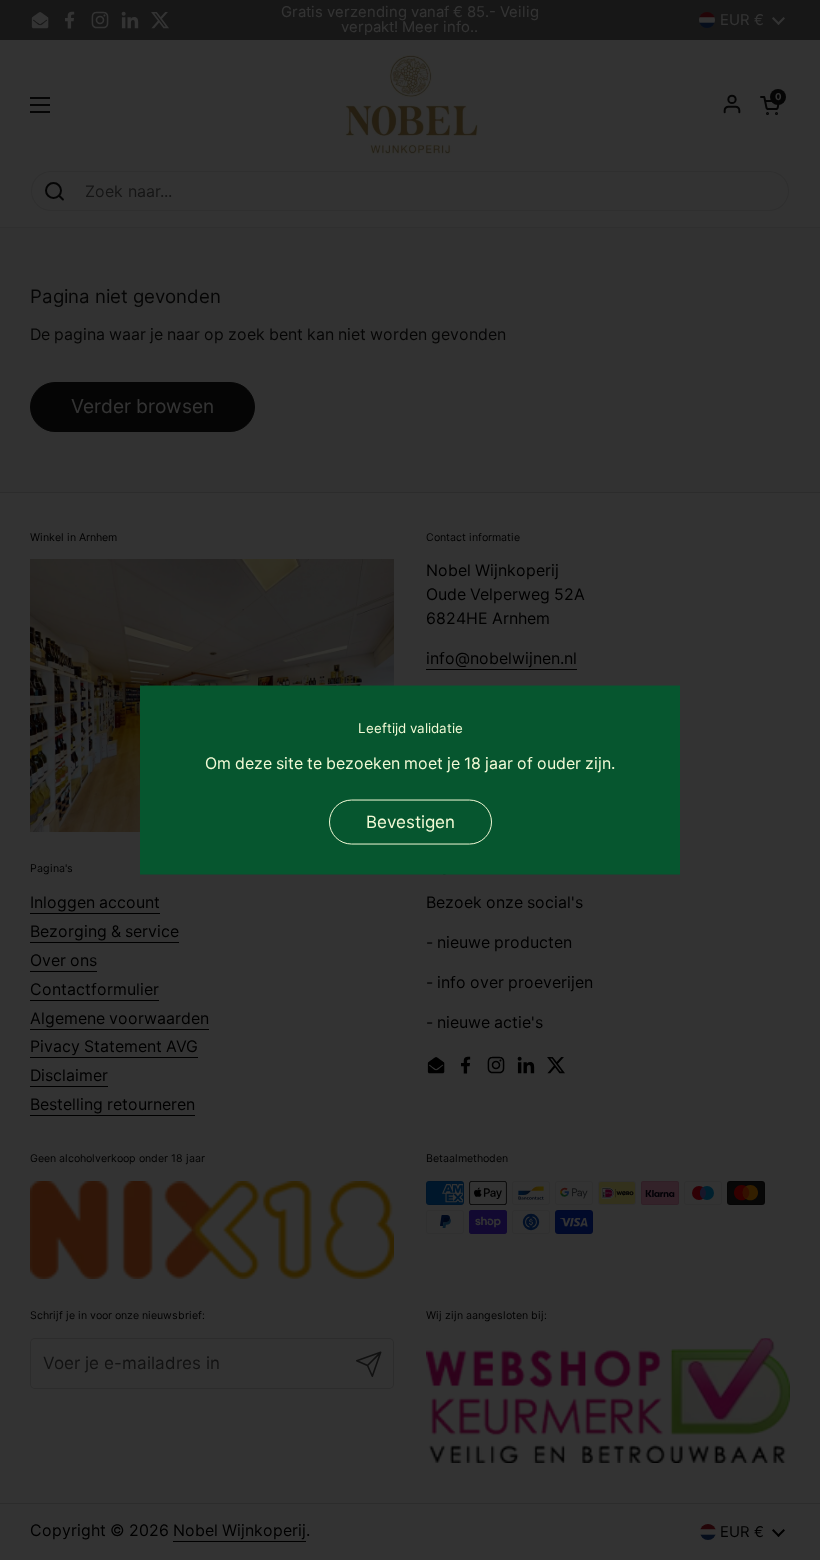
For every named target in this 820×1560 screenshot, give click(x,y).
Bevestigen (410, 821)
